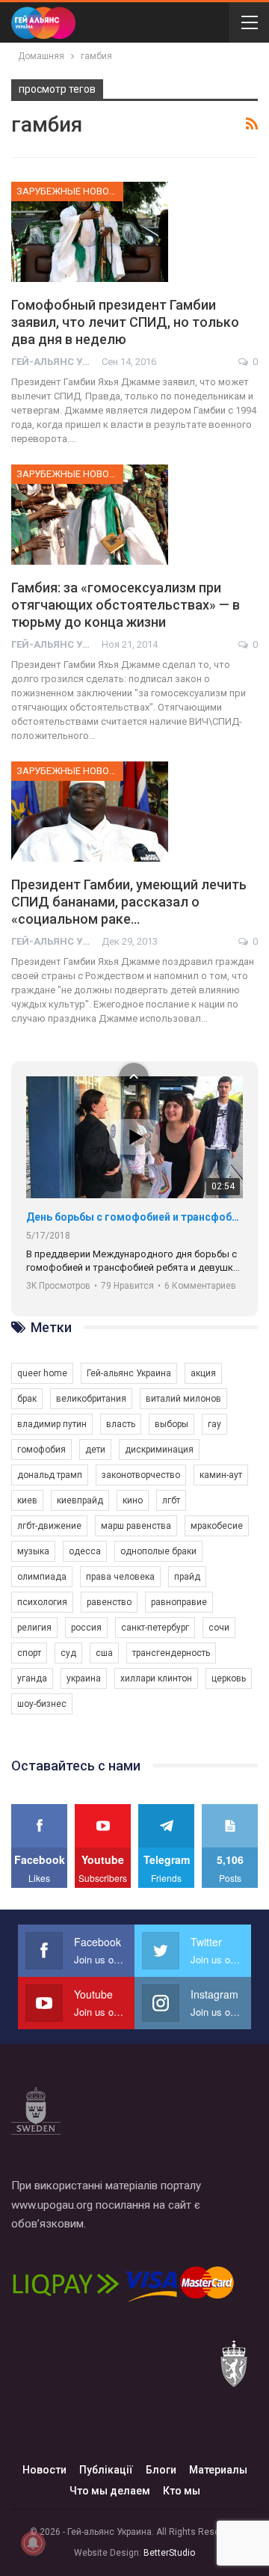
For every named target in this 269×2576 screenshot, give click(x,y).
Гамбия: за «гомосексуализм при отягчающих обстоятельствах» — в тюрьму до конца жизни (126, 605)
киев (27, 1500)
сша (104, 1653)
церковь (229, 1678)
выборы (171, 1424)
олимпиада (42, 1577)
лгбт (171, 1500)
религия (34, 1628)
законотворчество (141, 1475)
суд (68, 1653)
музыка (33, 1551)
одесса (85, 1551)
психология (42, 1602)
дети (95, 1450)
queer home (42, 1373)
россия (86, 1628)
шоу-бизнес (42, 1704)
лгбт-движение (49, 1526)
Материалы (218, 2470)
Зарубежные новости (70, 191)
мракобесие (217, 1526)
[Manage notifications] (33, 2543)
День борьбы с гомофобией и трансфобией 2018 (134, 1217)
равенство (109, 1602)
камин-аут (221, 1475)
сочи (219, 1628)
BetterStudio (169, 2553)
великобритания (91, 1399)
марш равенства (136, 1526)
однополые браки (158, 1551)
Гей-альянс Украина (129, 1373)
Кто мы (182, 2491)
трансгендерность (171, 1653)
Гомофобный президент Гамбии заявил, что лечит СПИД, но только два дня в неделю (125, 322)
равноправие (179, 1602)
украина (84, 1678)
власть (121, 1424)
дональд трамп (50, 1475)
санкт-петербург (155, 1628)
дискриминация (159, 1450)
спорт (29, 1653)
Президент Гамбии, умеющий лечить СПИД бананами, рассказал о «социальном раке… (129, 902)
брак (27, 1399)
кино (133, 1500)
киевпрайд (80, 1500)
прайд (187, 1577)
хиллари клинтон (156, 1678)
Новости (44, 2470)
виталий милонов (183, 1399)
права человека (120, 1577)
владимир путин (52, 1424)
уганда (32, 1678)
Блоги (161, 2470)
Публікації (106, 2470)
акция (203, 1373)
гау (214, 1424)
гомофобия (41, 1450)
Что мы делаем (110, 2491)
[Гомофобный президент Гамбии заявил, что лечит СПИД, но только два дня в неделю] (90, 232)
